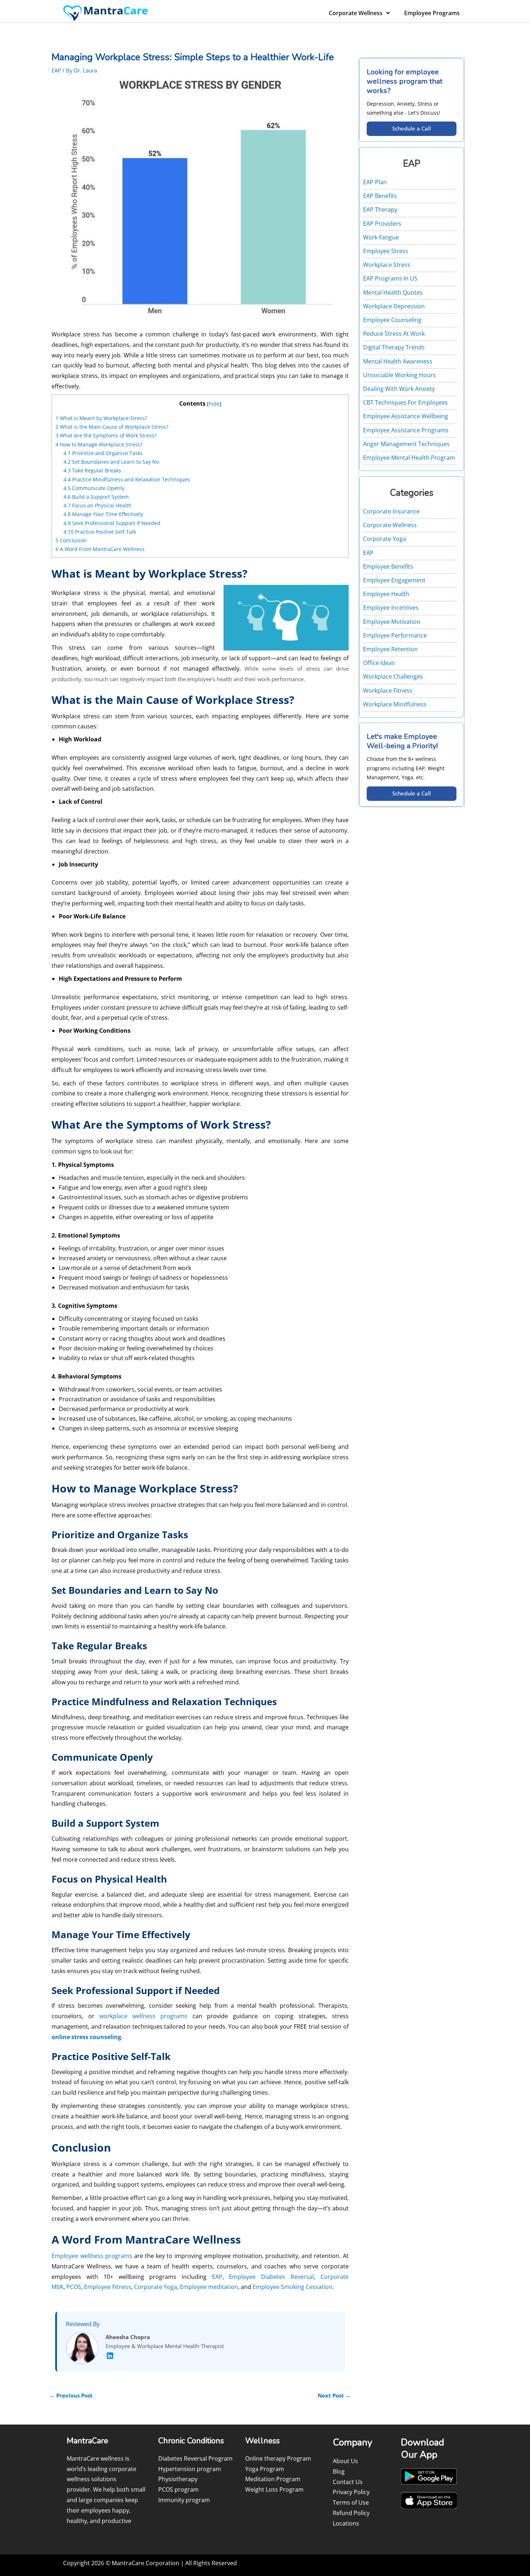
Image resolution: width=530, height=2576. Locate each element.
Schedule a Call (412, 128)
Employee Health (386, 594)
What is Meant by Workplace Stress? (101, 418)
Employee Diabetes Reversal (271, 2277)
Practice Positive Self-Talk (100, 532)
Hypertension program (190, 2469)
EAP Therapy (380, 209)
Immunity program (184, 2500)
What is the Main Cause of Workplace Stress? (112, 427)
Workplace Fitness (388, 691)
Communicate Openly (94, 488)
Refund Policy (351, 2513)
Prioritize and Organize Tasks (103, 453)
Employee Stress (386, 251)
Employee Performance (395, 635)
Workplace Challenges (393, 676)
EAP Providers (382, 224)
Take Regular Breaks (92, 470)
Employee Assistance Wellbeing (406, 416)
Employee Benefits (388, 566)
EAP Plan (375, 182)
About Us (345, 2461)
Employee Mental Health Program (409, 458)
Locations (346, 2523)
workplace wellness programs (143, 2016)
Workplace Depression (394, 306)
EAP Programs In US (390, 278)
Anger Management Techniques (406, 444)
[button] (200, 1265)
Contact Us (348, 2482)
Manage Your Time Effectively (103, 514)
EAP (56, 70)
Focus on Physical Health (98, 505)
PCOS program (178, 2489)
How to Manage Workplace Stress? (99, 444)
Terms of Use (351, 2502)
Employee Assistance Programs (406, 430)
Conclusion (71, 540)
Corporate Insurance (391, 511)
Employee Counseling (392, 320)
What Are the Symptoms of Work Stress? (106, 435)
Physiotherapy (178, 2479)
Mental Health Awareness (398, 361)
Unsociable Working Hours (399, 375)
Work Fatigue (381, 237)
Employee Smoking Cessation (293, 2287)
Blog (339, 2471)
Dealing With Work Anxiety (399, 389)
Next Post (334, 2395)
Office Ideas (379, 663)
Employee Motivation (392, 622)
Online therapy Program (278, 2458)
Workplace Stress (387, 265)
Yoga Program (265, 2469)
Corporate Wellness (356, 13)
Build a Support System (96, 497)
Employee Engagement (394, 580)
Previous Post (71, 2395)
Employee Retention (390, 649)
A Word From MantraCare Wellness (100, 549)
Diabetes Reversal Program (195, 2458)
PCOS (74, 2287)
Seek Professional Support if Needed (112, 523)
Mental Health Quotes (393, 292)
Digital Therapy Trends (394, 347)
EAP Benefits (380, 196)
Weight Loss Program (274, 2489)
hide (214, 404)
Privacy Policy (351, 2492)
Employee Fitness (108, 2287)
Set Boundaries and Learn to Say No (111, 462)
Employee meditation (209, 2287)
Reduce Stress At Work (394, 334)
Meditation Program (273, 2479)
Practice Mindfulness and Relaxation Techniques (127, 479)
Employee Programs (432, 13)
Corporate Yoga (156, 2287)
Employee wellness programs (92, 2256)
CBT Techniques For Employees (405, 402)
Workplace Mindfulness (395, 704)
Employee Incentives (391, 608)
